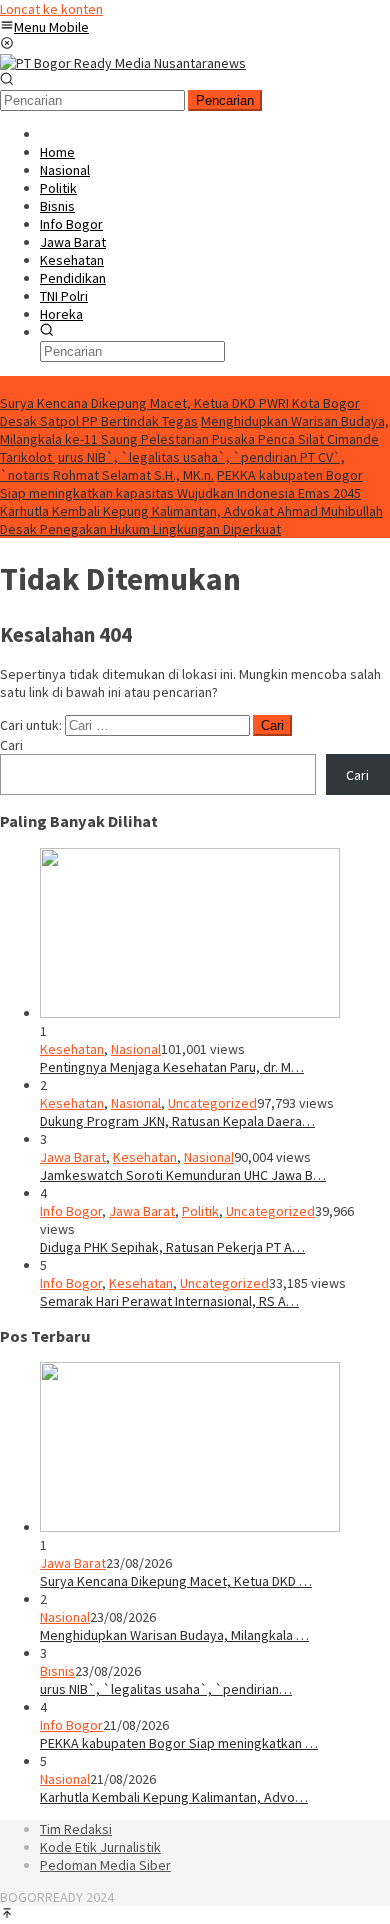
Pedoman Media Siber (105, 1865)
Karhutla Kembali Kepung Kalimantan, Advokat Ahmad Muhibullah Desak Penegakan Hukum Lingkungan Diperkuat (191, 520)
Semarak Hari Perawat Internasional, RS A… (169, 1301)
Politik (200, 1211)
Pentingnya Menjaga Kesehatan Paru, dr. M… (172, 1067)
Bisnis (57, 1671)
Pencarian (225, 100)
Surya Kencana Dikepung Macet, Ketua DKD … (176, 1581)
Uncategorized (212, 1103)
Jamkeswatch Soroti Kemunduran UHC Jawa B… (183, 1175)
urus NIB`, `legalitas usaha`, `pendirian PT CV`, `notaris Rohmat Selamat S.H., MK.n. (172, 466)
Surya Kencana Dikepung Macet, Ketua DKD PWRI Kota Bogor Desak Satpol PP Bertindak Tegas (180, 412)
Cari (11, 745)
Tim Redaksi (76, 1829)
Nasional (136, 1049)
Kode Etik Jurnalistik (100, 1847)
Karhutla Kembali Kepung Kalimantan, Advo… (174, 1797)
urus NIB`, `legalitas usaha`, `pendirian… (166, 1689)
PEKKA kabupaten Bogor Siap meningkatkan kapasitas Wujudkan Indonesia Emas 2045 (181, 484)
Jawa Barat (73, 1157)
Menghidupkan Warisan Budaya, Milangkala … (174, 1635)
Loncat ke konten (51, 9)
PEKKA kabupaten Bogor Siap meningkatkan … (179, 1743)
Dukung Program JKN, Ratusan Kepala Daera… (177, 1121)
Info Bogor (71, 1211)
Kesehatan (72, 1049)
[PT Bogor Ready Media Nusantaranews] (123, 63)
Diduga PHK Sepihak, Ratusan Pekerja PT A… (172, 1247)
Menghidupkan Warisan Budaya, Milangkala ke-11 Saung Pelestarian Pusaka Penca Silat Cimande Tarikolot (194, 439)
